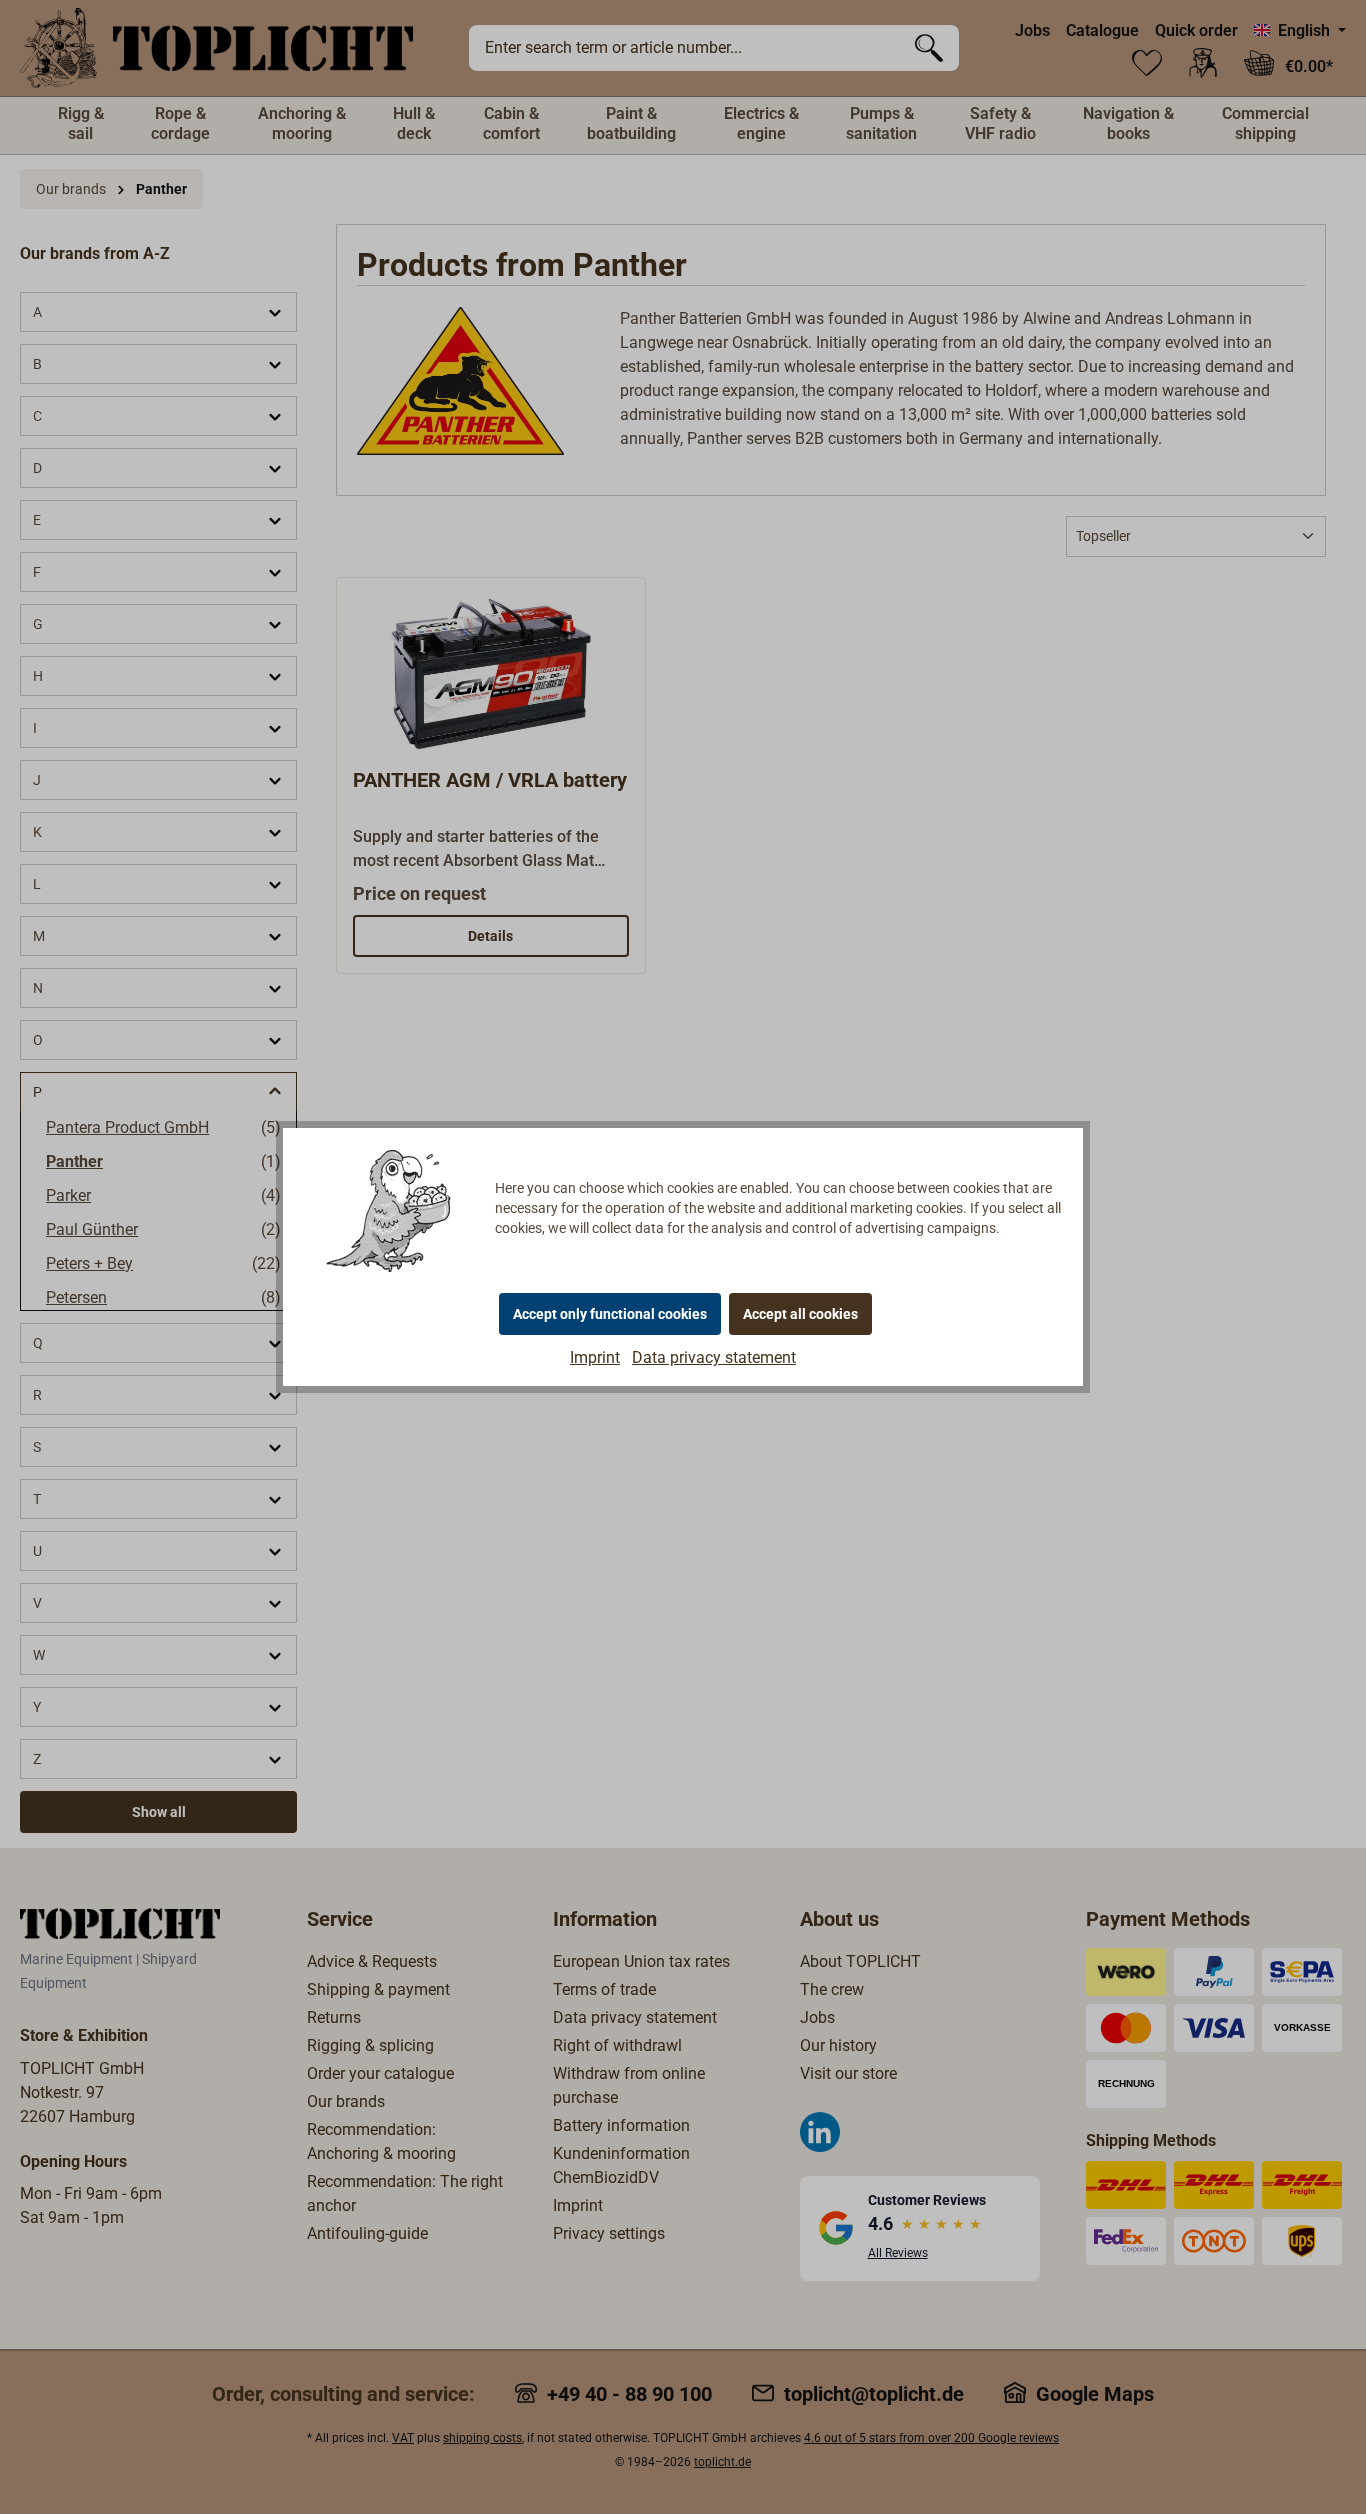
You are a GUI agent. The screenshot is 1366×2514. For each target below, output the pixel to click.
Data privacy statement (714, 1357)
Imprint (595, 1357)
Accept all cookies (800, 1314)
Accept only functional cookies (610, 1314)
